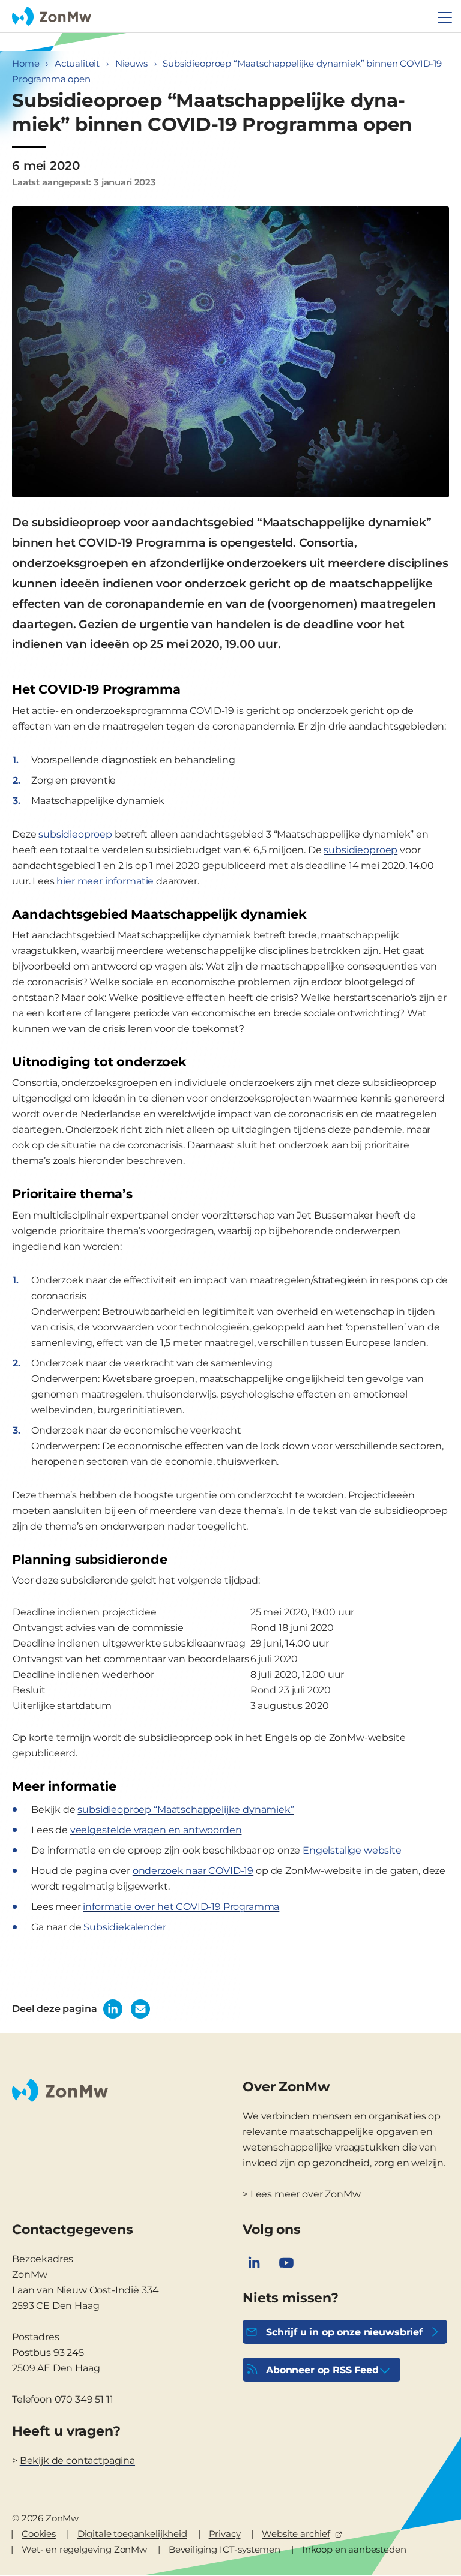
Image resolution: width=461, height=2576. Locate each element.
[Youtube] (286, 2263)
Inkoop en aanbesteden (354, 2549)
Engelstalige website (352, 1850)
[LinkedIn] (254, 2263)
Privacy (225, 2534)
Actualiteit (77, 63)
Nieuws (131, 63)
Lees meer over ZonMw (306, 2194)
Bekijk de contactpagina (77, 2460)
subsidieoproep (75, 834)
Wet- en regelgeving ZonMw (84, 2549)
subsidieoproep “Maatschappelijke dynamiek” (185, 1809)
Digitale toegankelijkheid (132, 2534)
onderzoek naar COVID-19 (193, 1871)
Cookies (39, 2534)
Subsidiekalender (125, 1927)
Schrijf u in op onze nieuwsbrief (344, 2332)
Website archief (296, 2534)
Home (26, 63)
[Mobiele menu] (445, 17)
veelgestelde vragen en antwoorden (156, 1830)
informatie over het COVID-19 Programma (181, 1907)
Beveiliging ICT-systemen (224, 2549)
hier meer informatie (105, 881)
